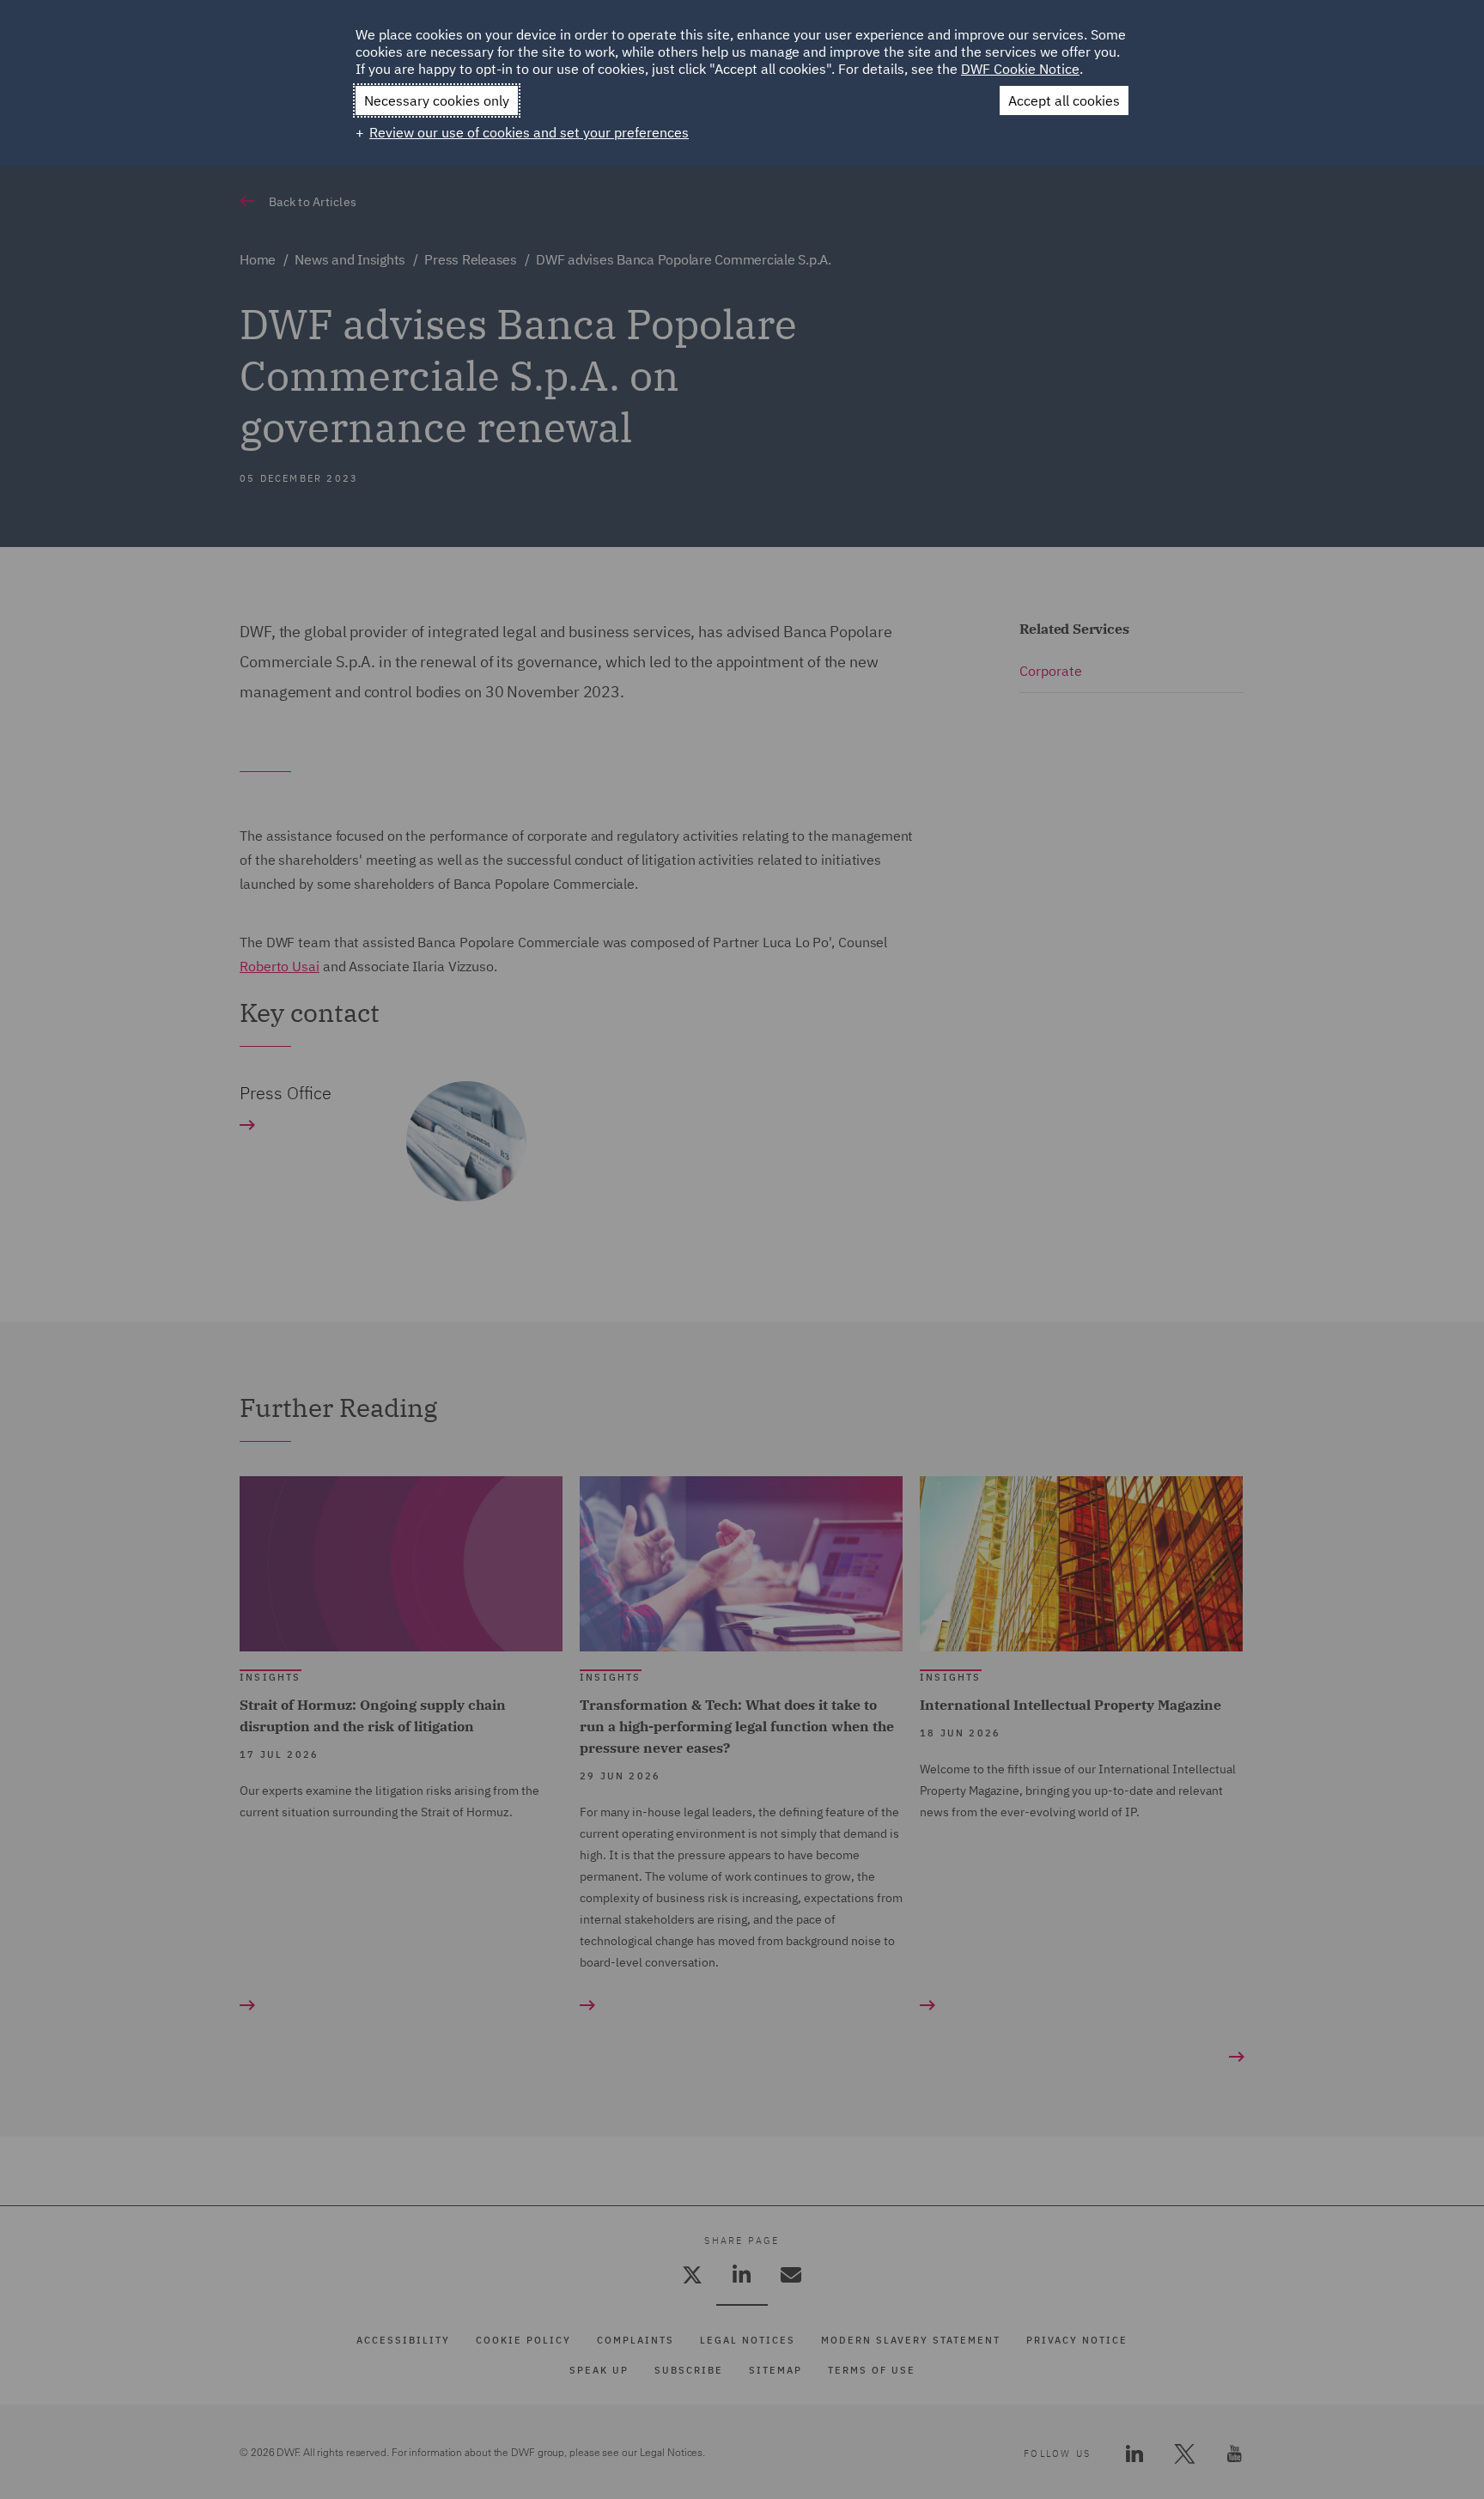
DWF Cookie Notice (1020, 69)
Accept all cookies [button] (1064, 100)
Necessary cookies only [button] (437, 100)
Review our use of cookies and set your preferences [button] (529, 132)
